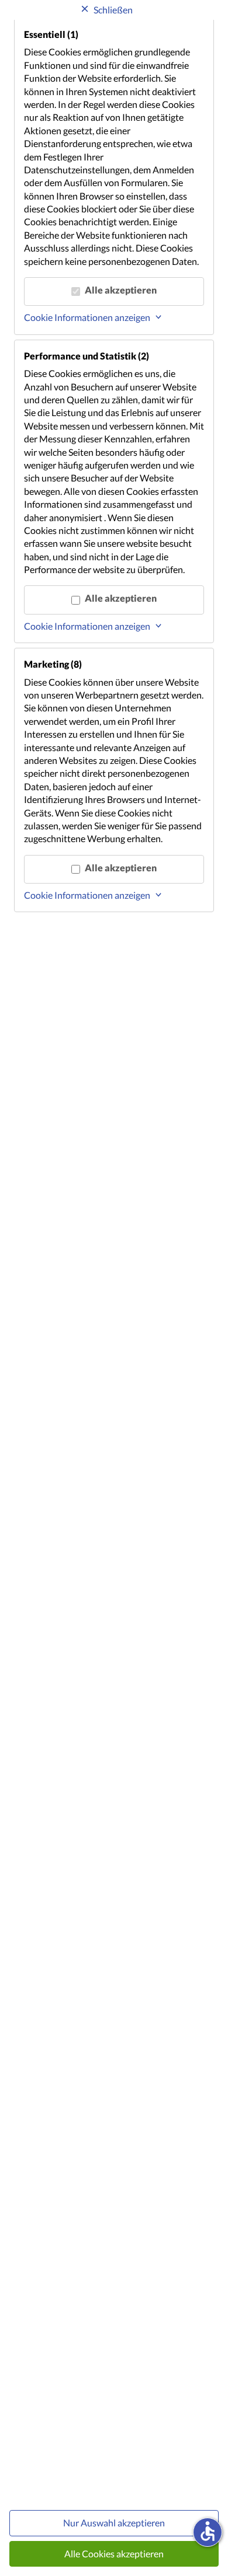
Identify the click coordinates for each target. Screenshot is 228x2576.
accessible (208, 2531)
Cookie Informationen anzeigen (87, 317)
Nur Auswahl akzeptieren (114, 2523)
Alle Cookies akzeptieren (114, 2554)
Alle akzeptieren (121, 290)
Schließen (113, 10)
